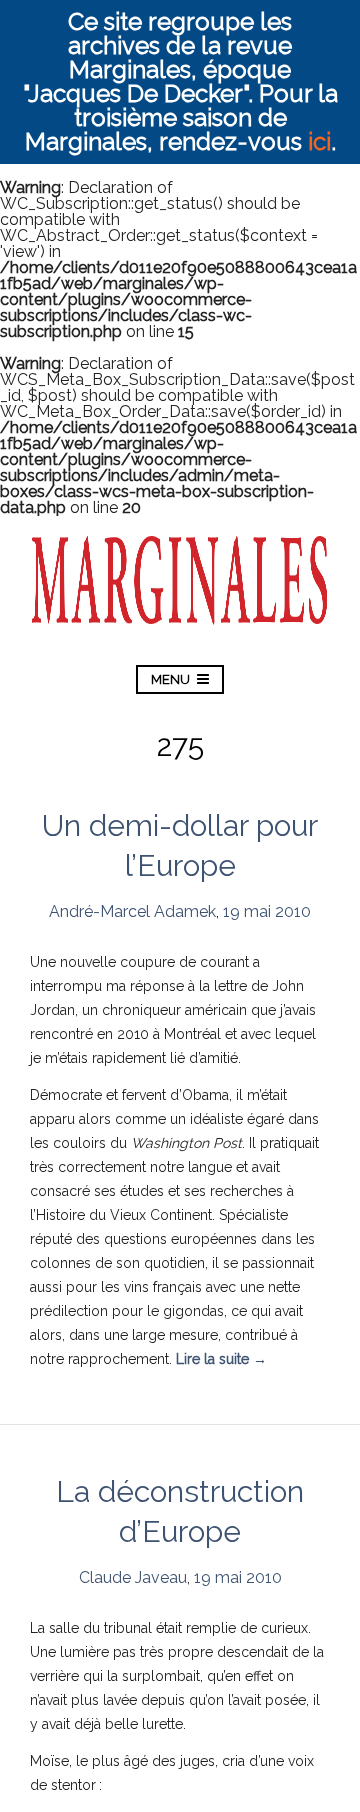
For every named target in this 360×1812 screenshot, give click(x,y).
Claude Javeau (133, 1577)
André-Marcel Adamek (132, 911)
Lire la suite (221, 1359)
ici (319, 141)
